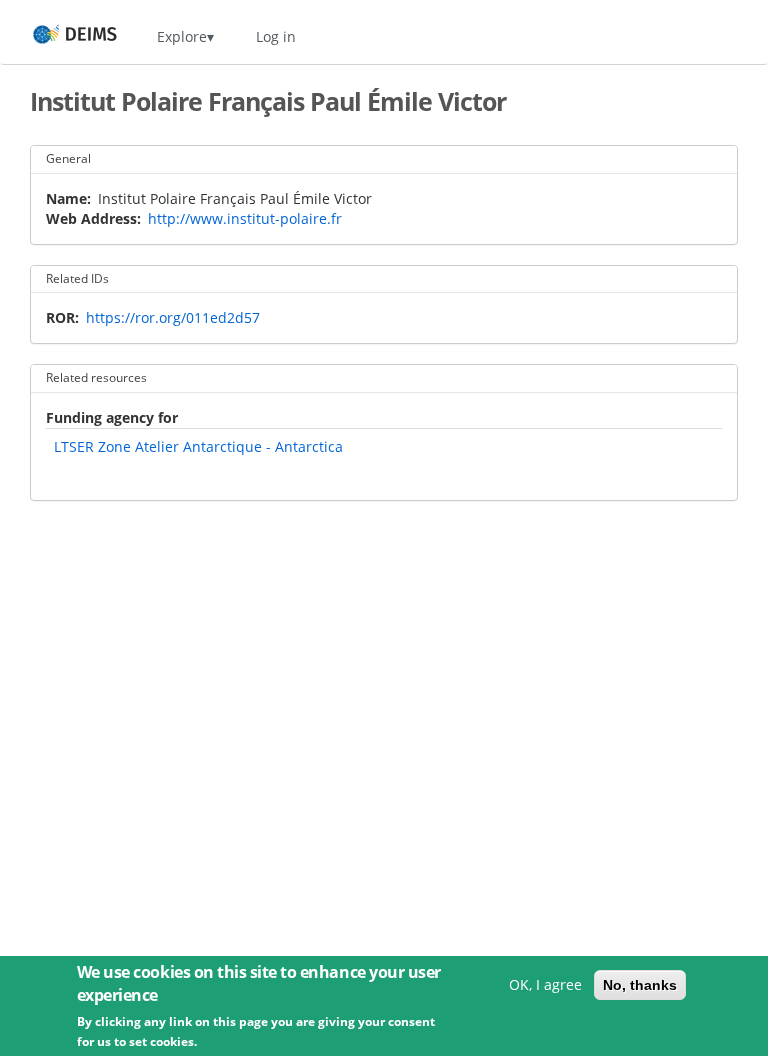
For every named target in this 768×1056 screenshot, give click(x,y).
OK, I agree (545, 984)
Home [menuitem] (56, 36)
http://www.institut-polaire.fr (245, 218)
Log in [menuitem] (276, 36)
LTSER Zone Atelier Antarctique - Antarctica (198, 446)
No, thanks (640, 985)
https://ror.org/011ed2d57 (173, 317)
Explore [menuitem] (182, 36)
